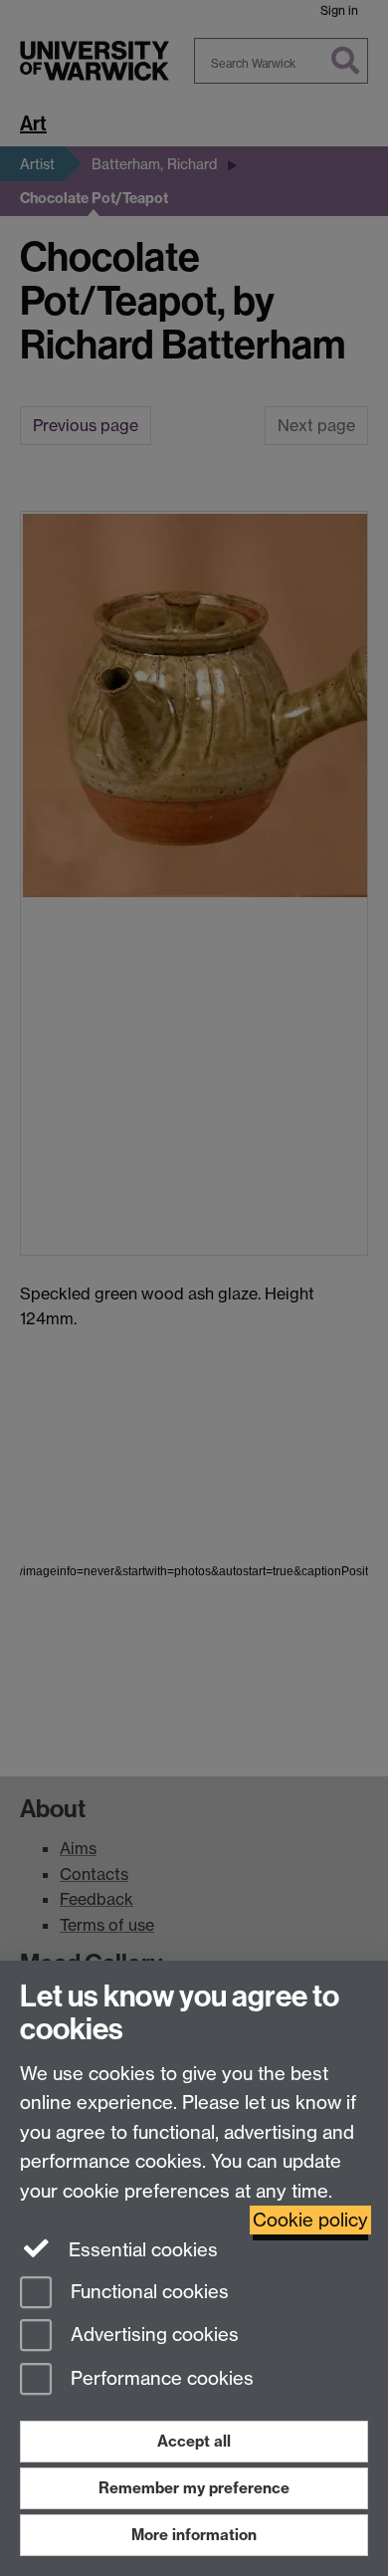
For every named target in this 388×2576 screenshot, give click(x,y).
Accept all (194, 2441)
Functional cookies (147, 2292)
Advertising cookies (152, 2336)
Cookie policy (310, 2220)
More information (194, 2535)
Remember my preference (194, 2488)
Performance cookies (160, 2379)
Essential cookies (141, 2250)
